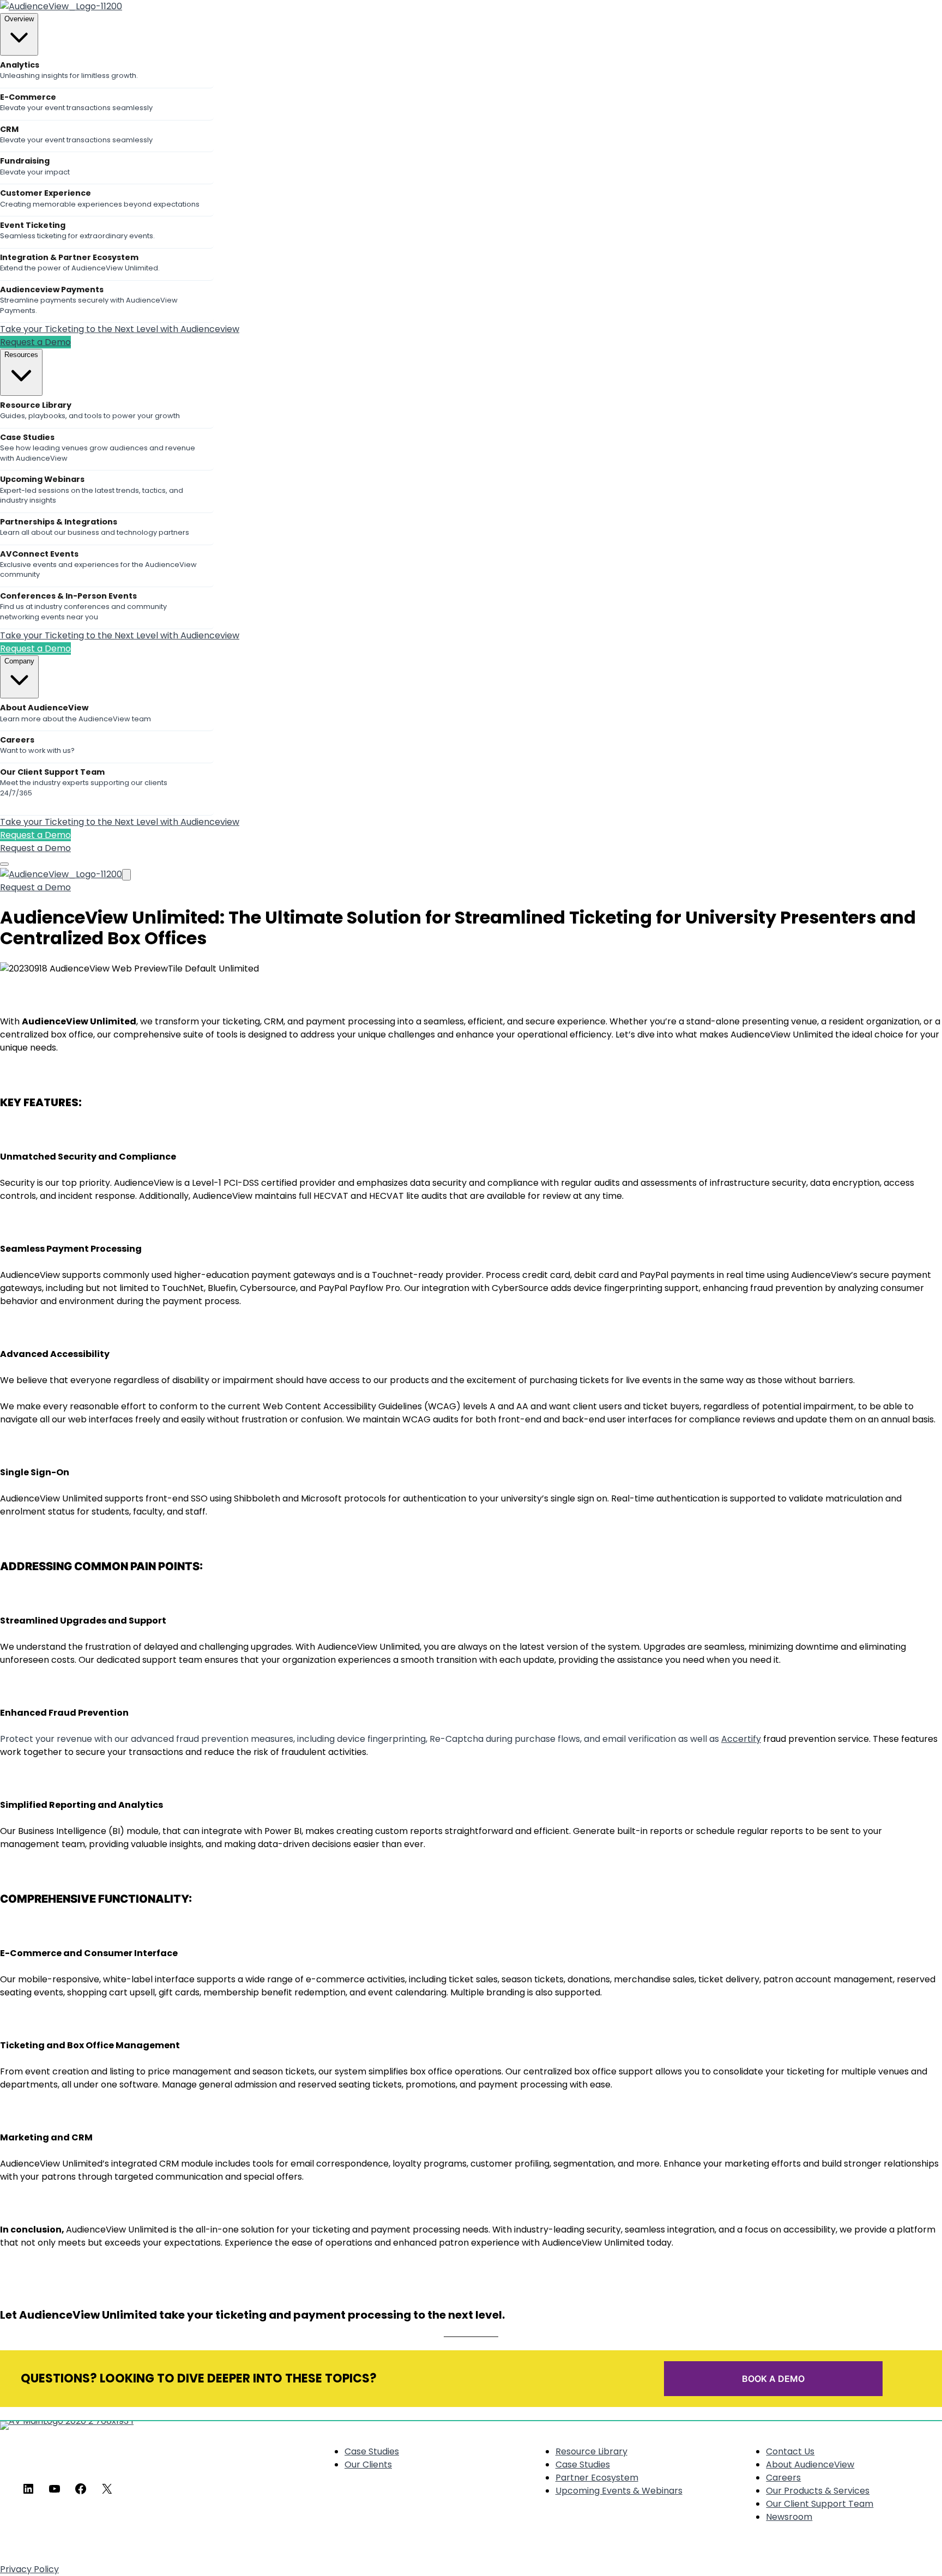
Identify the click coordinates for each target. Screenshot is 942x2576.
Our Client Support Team (820, 2504)
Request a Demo (35, 342)
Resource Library (591, 2451)
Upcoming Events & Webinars (619, 2491)
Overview (19, 19)
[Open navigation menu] (4, 864)
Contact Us (790, 2451)
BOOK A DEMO (773, 2379)
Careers (783, 2478)
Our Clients (368, 2465)
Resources (21, 355)
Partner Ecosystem (597, 2478)
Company (19, 661)
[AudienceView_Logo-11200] (61, 6)
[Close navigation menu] (126, 875)
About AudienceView (810, 2465)
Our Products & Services (818, 2491)
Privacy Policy (29, 2569)
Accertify (741, 1739)
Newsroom (789, 2517)
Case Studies (372, 2451)
